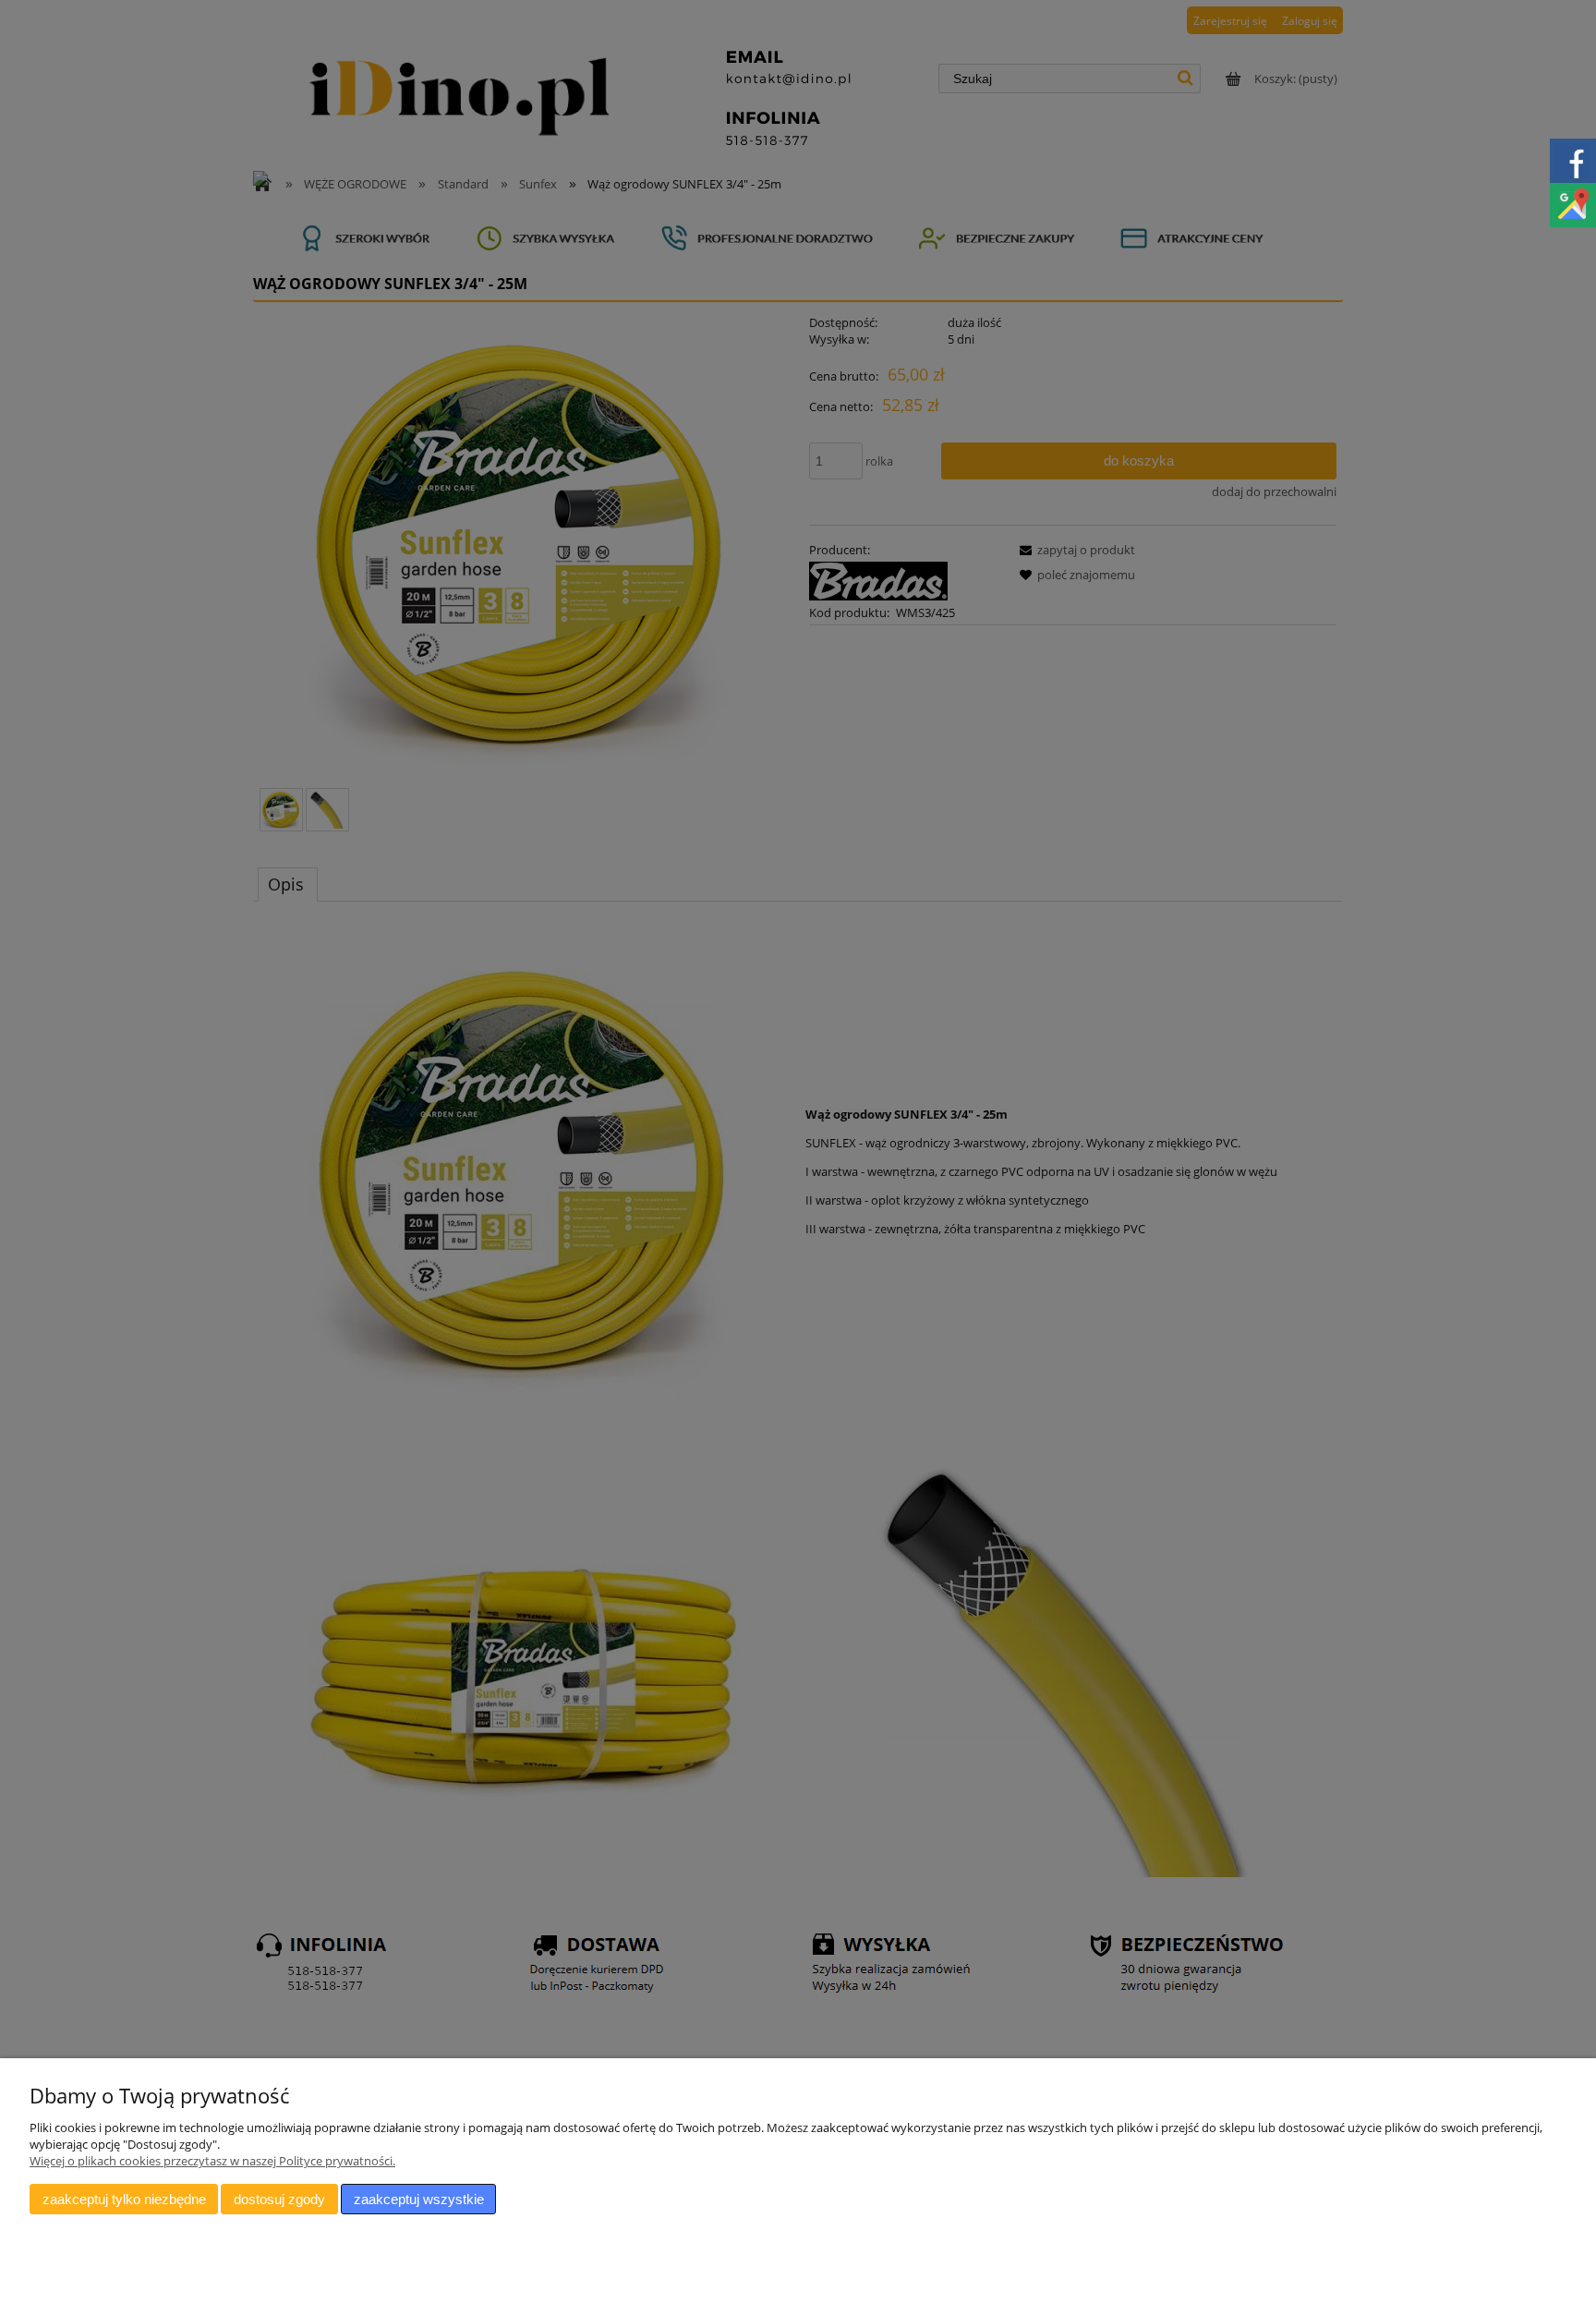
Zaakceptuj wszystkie (419, 2199)
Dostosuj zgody (279, 2199)
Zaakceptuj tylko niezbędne (124, 2199)
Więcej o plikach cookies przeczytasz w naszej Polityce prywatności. (212, 2161)
